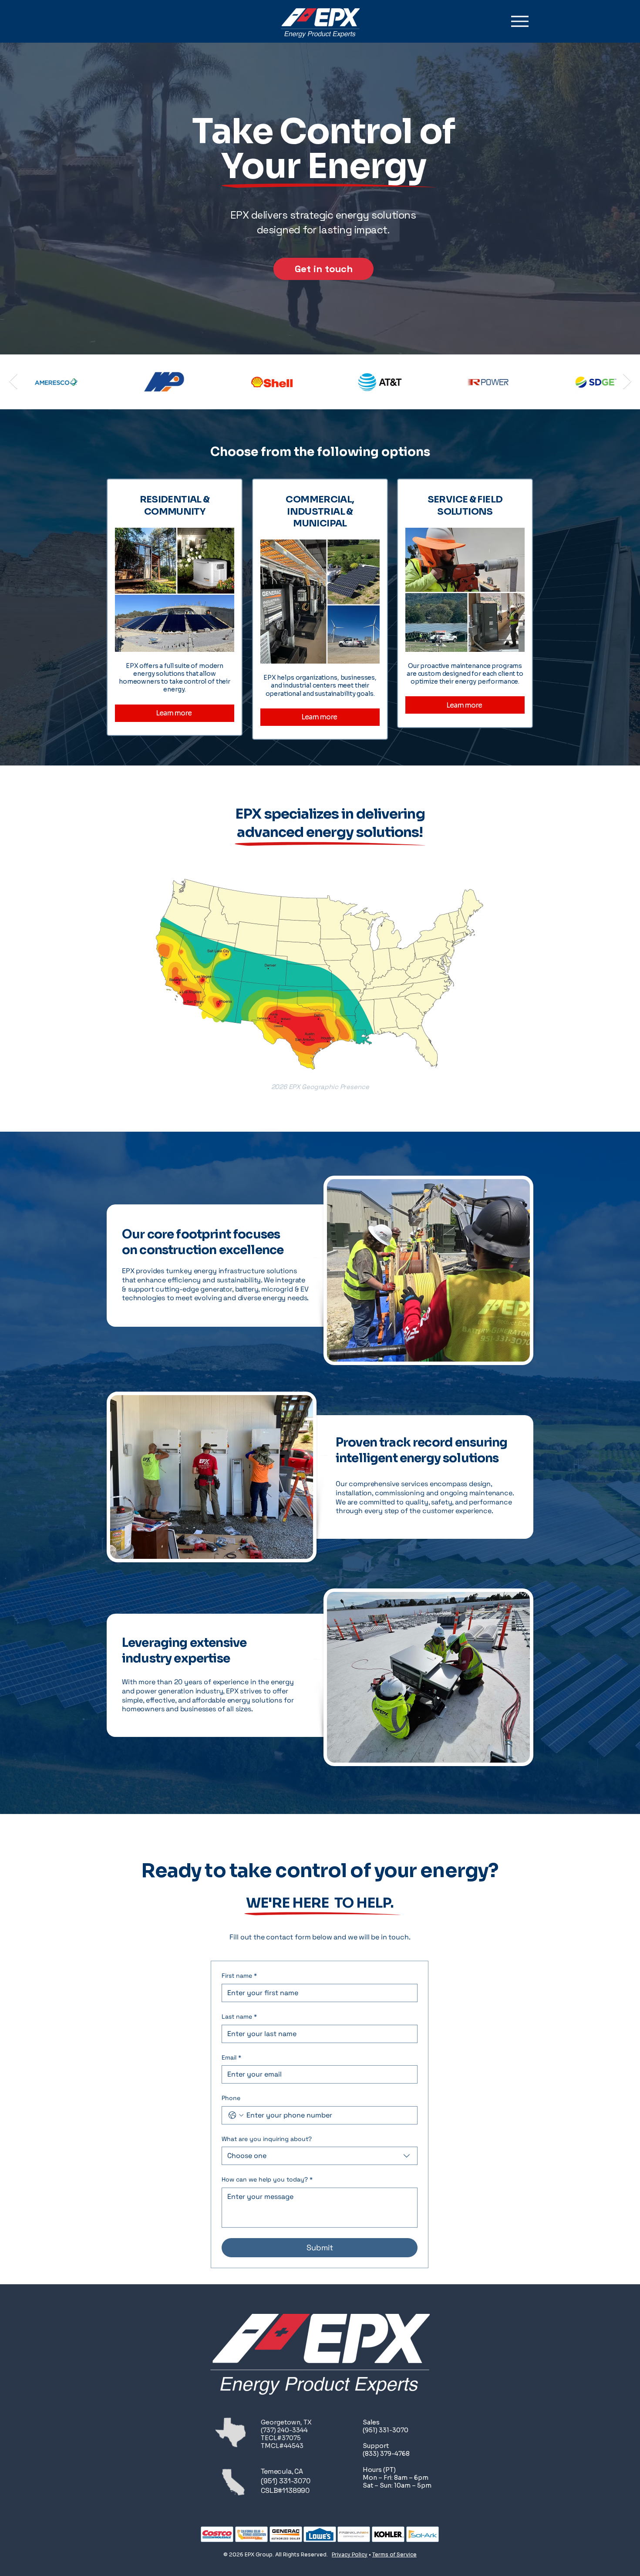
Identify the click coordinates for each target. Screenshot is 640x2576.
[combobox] (320, 2156)
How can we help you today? (267, 2179)
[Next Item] (627, 382)
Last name (239, 2016)
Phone (231, 2098)
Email (231, 2057)
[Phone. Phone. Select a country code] (236, 2115)
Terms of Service (394, 2554)
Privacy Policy (350, 2554)
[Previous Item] (13, 382)
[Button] (175, 603)
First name (239, 1976)
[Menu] (520, 21)
